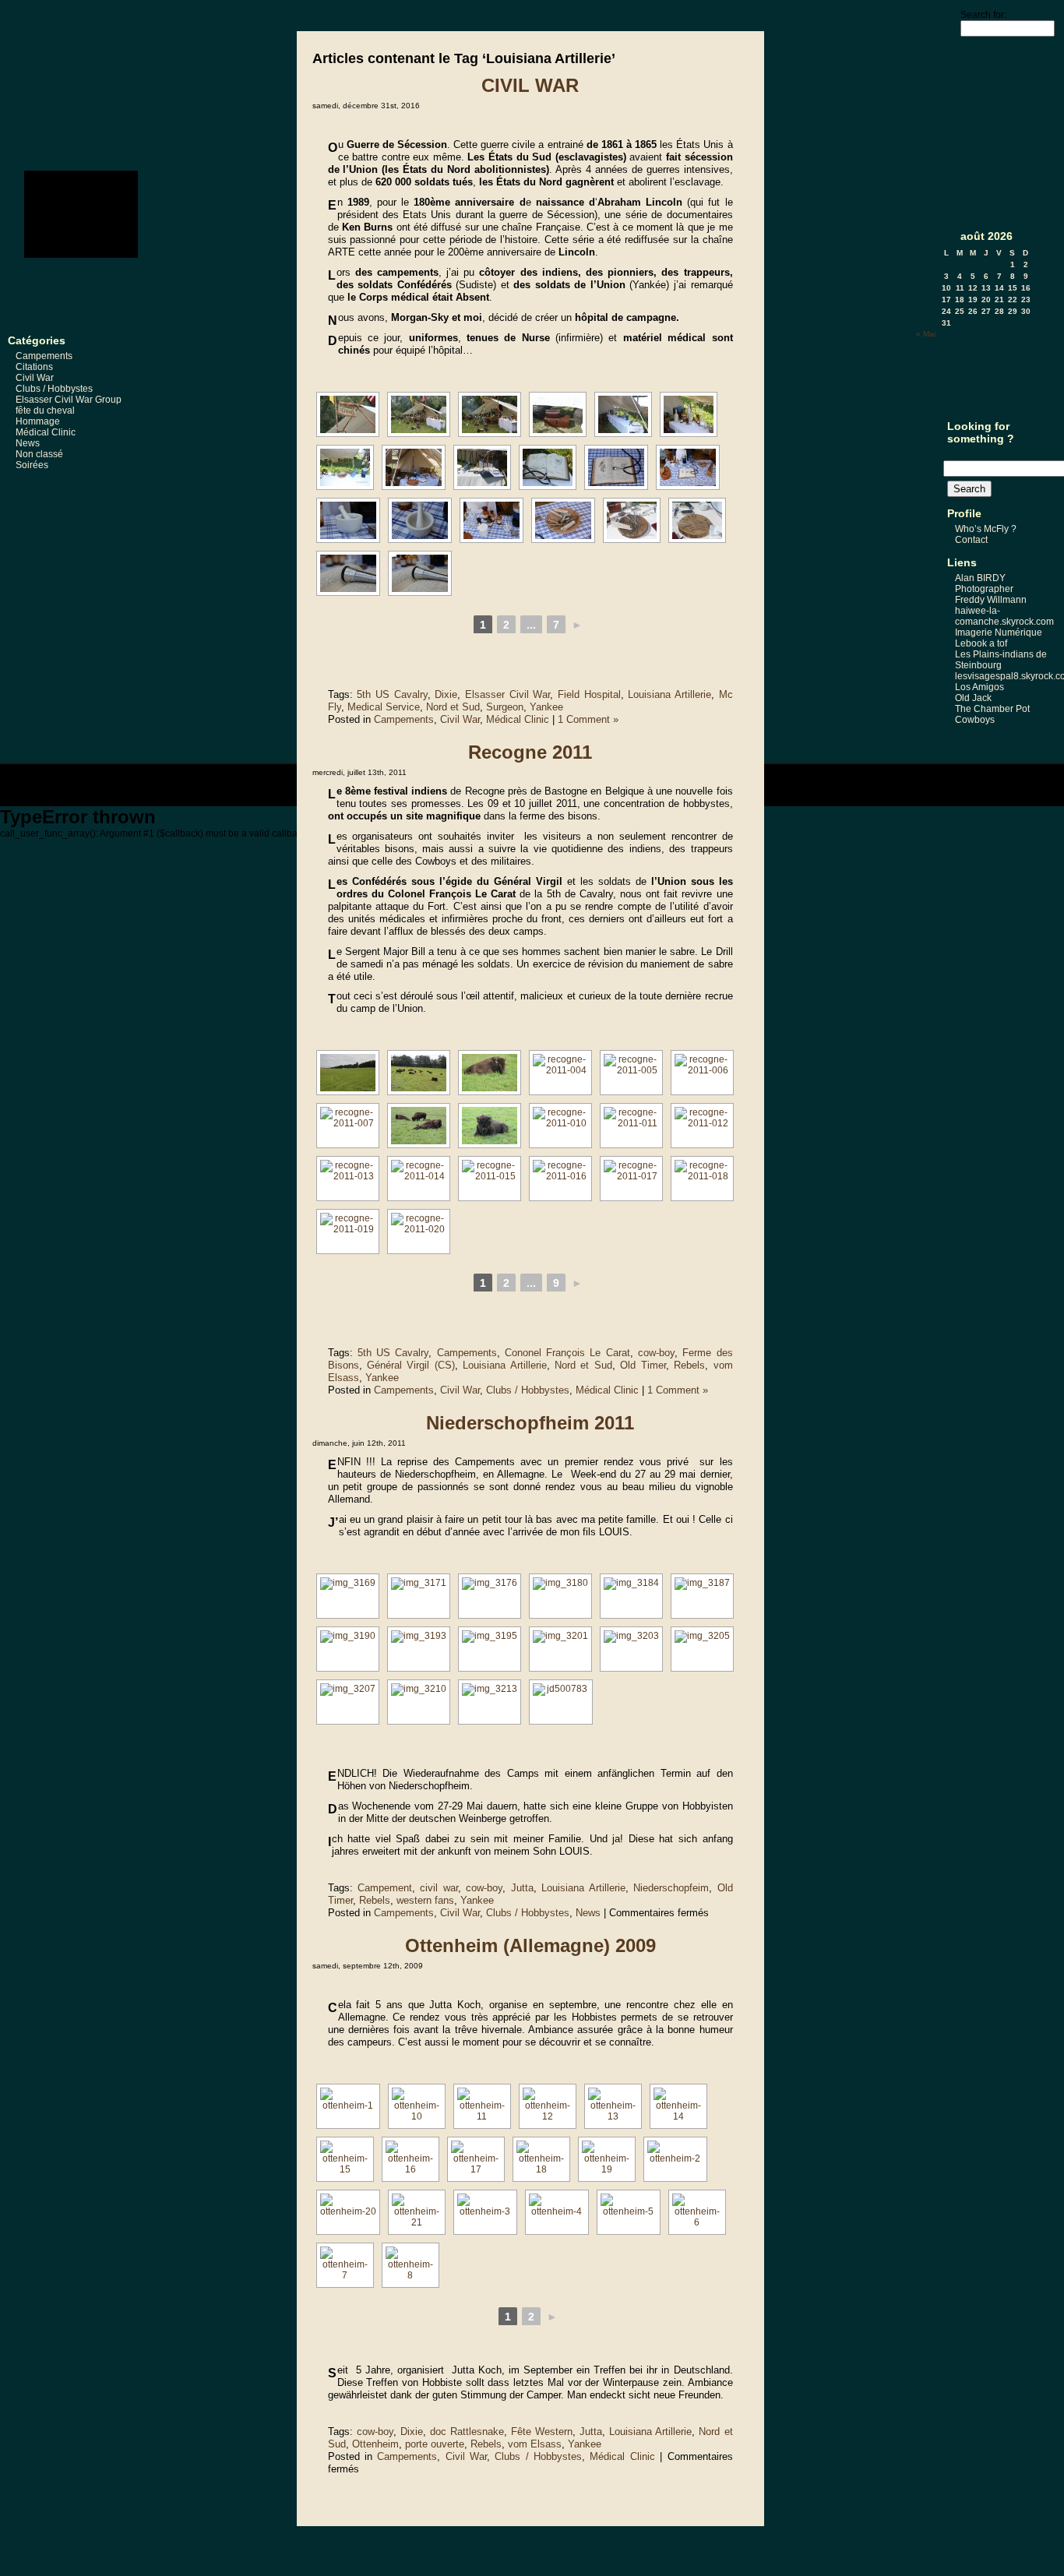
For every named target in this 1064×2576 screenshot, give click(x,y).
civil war (439, 1888)
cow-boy (656, 1353)
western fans (425, 1900)
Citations (34, 367)
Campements (44, 356)
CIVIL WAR (530, 85)
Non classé (39, 454)
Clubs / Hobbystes (54, 389)
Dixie (446, 694)
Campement (385, 1888)
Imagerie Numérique (999, 633)
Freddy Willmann (991, 600)
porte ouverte (435, 2444)
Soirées (32, 465)
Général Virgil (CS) (411, 1365)
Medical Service (384, 707)
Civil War (35, 378)
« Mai (926, 334)
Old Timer (643, 1365)
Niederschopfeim (671, 1888)
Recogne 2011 (530, 752)
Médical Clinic (46, 432)
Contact (971, 540)
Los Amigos (979, 687)
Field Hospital (589, 694)
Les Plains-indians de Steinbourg (1001, 660)
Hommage (38, 421)
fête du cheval (45, 411)
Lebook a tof (981, 643)
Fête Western (542, 2432)
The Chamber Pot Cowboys (992, 714)
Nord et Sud (453, 707)
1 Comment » (588, 719)
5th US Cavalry (392, 694)
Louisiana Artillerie (669, 694)
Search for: (983, 15)
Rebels (689, 1365)
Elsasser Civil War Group (69, 400)
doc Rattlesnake (467, 2432)
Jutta (522, 1888)
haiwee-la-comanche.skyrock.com (1004, 616)
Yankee (546, 707)
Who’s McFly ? (986, 529)
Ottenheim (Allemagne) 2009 (530, 1945)
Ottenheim (375, 2444)
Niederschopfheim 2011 (530, 1423)
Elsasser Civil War (507, 694)
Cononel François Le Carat (567, 1353)
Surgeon (505, 707)
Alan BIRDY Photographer (984, 583)
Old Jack (973, 698)
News (28, 443)
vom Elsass (535, 2444)
